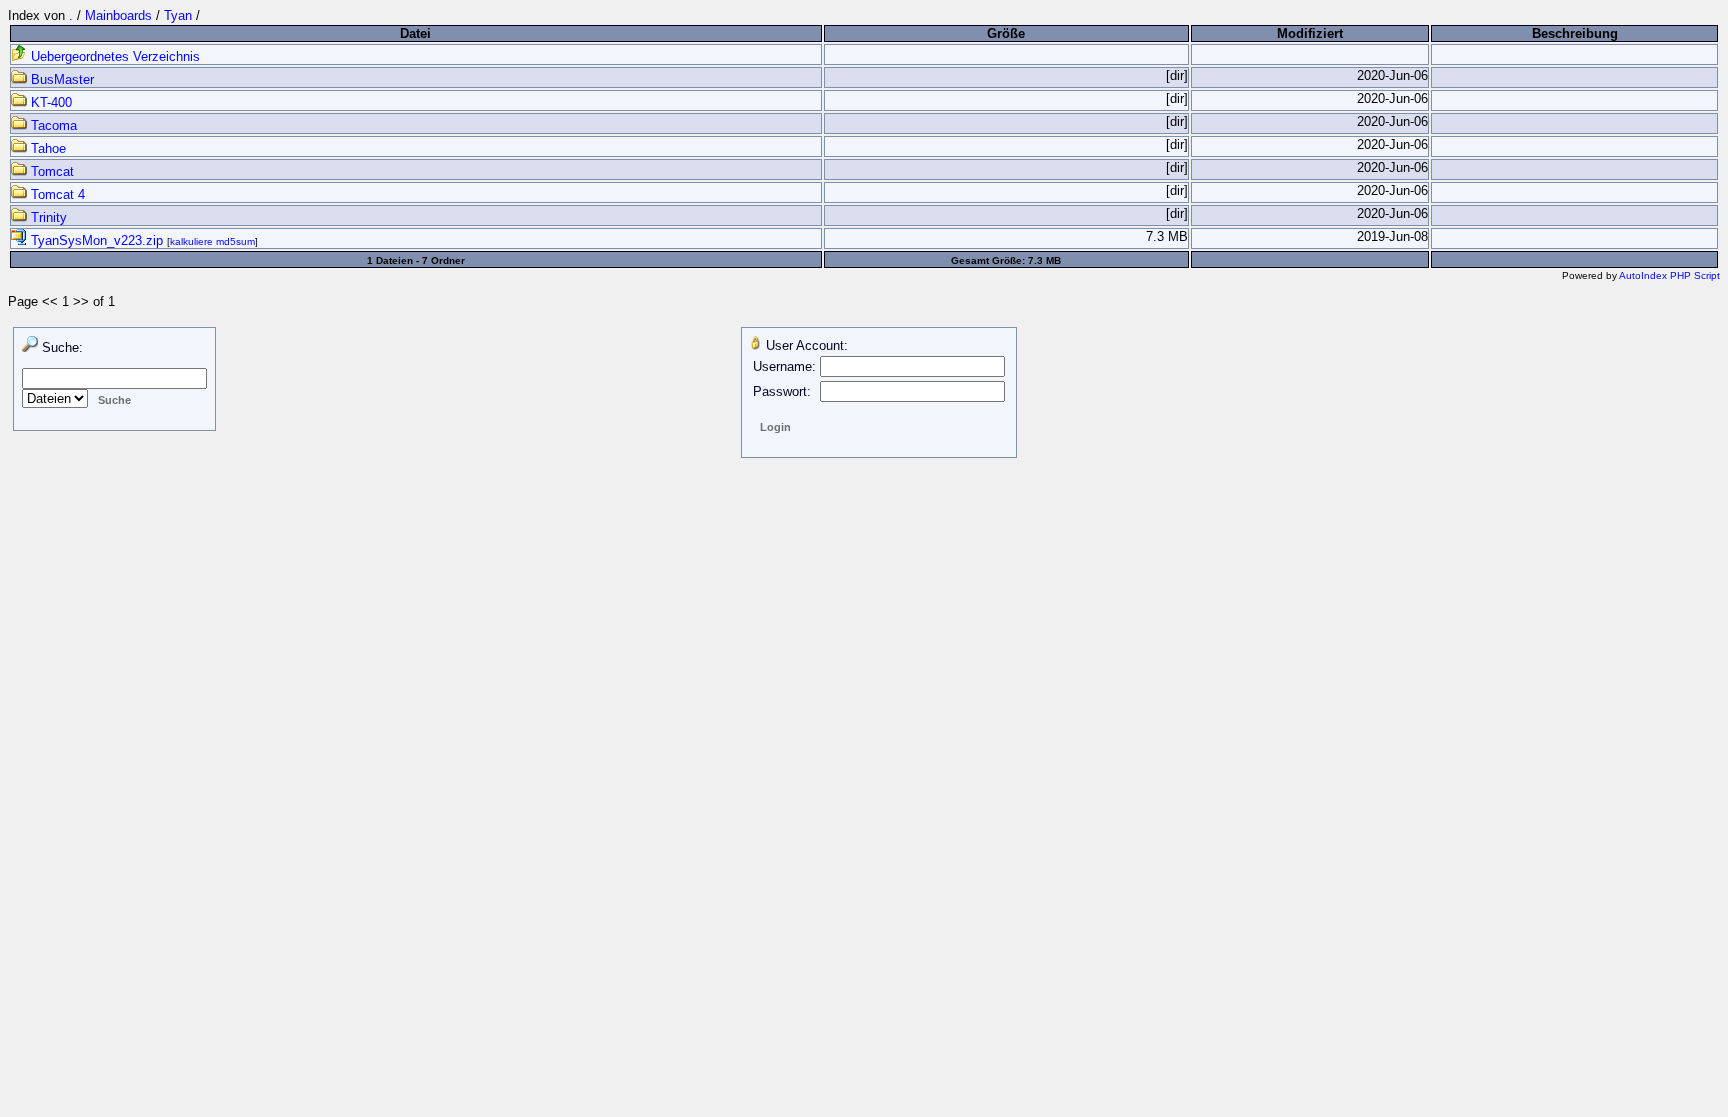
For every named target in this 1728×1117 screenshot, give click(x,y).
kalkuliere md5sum (212, 241)
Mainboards (118, 15)
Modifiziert (1310, 33)
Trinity (47, 217)
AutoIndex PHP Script (1669, 275)
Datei (415, 33)
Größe (1006, 33)
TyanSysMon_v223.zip (97, 240)
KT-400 (49, 102)
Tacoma (52, 125)
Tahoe (46, 148)
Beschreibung (1575, 33)
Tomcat (50, 171)
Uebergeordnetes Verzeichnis (113, 56)
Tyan (178, 15)
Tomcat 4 (56, 194)
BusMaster (60, 79)
